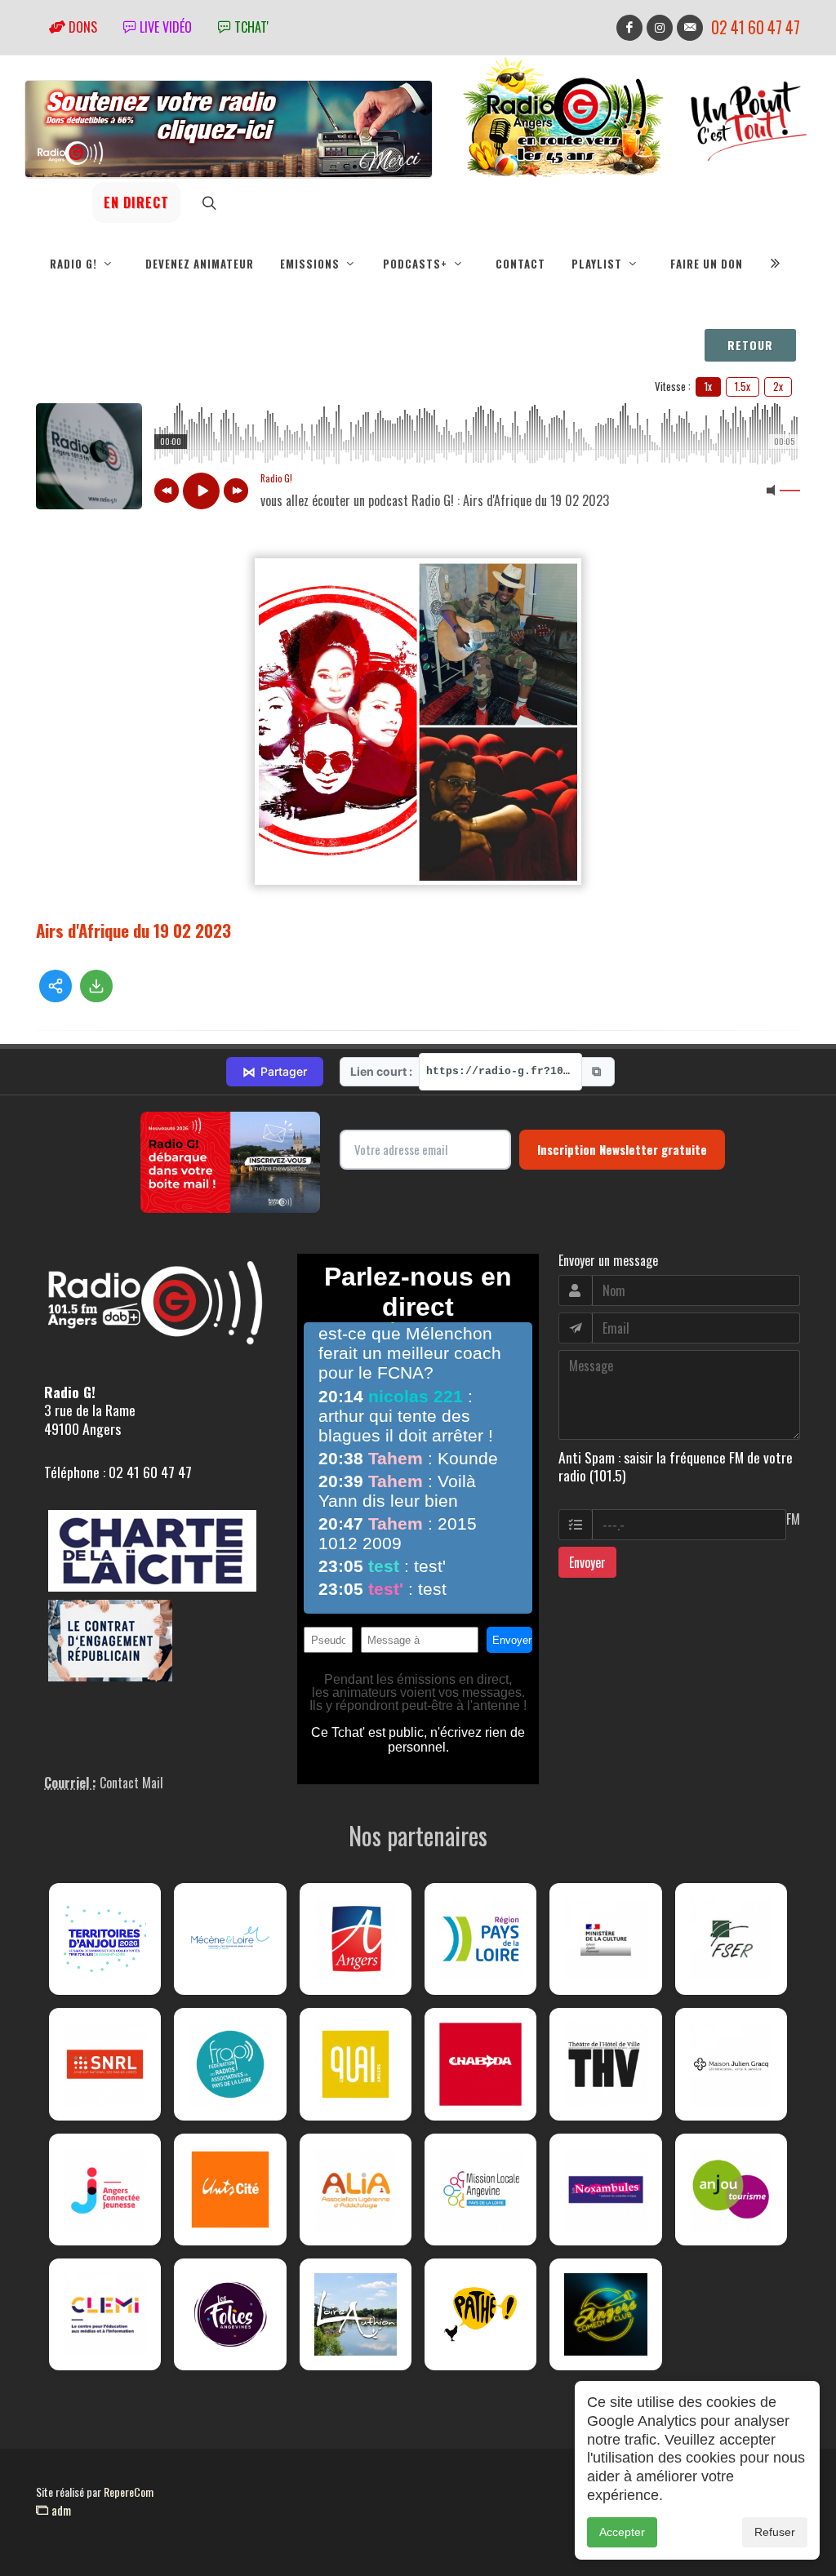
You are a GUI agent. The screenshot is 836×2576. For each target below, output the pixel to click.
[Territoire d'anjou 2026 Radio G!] (105, 1939)
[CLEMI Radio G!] (105, 2314)
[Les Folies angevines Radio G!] (230, 2314)
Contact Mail (131, 1783)
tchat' (250, 27)
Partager (275, 1072)
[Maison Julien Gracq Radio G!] (731, 2064)
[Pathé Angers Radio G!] (480, 2314)
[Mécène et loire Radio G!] (230, 1939)
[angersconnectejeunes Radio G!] (105, 2190)
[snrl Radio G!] (105, 2064)
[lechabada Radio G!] (480, 2064)
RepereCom (129, 2492)
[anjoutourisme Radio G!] (731, 2190)
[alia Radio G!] (356, 2190)
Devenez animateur (200, 264)
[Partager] (56, 986)
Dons (81, 27)
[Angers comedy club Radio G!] (605, 2314)
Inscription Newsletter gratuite (622, 1149)
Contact (520, 264)
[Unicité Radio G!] (230, 2190)
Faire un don (707, 264)
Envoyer (587, 1562)
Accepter (622, 2532)
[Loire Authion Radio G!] (356, 2314)
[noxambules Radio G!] (605, 2190)
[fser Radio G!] (731, 1939)
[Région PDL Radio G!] (480, 1939)
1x (708, 386)
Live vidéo (164, 27)
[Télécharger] (96, 986)
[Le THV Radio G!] (605, 2064)
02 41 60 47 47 (756, 27)
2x (778, 386)
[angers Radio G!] (356, 1939)
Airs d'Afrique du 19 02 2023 (133, 930)
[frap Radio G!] (230, 2064)
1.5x (743, 386)
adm (60, 2510)
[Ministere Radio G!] (605, 1939)
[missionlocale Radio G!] (480, 2190)
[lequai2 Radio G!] (356, 2064)
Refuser (775, 2532)
